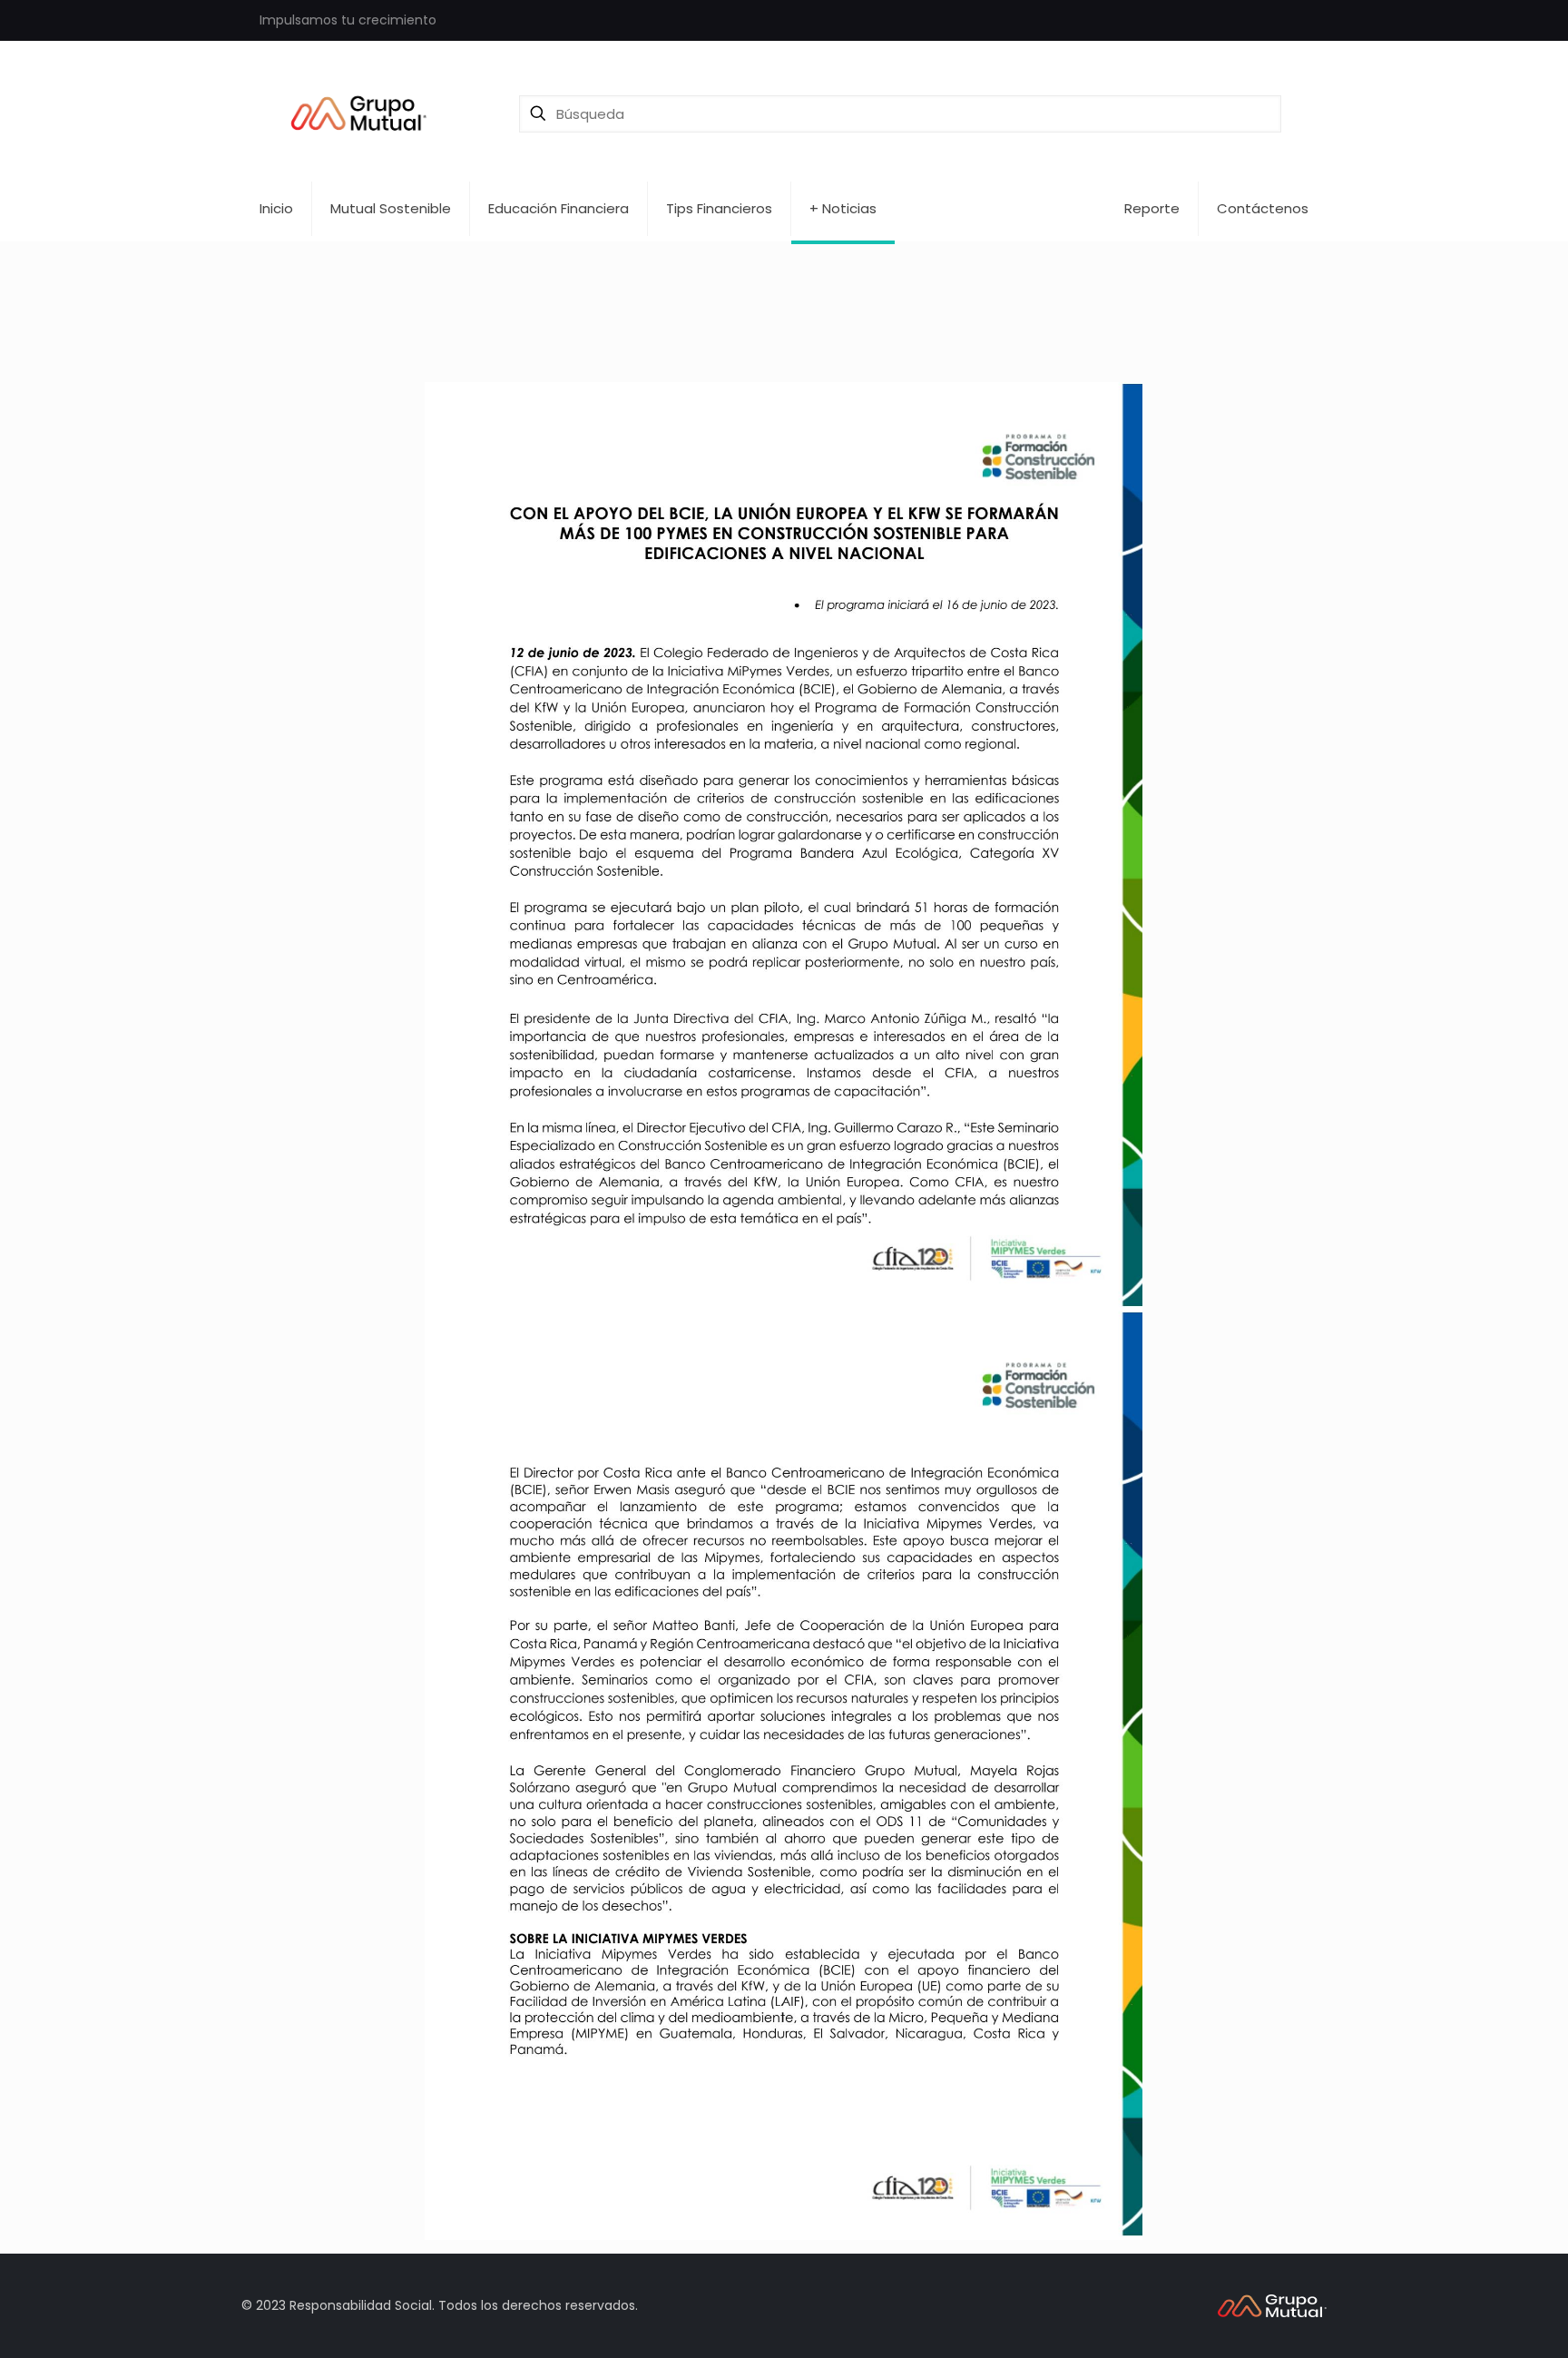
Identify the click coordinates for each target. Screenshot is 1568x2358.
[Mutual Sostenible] (364, 113)
